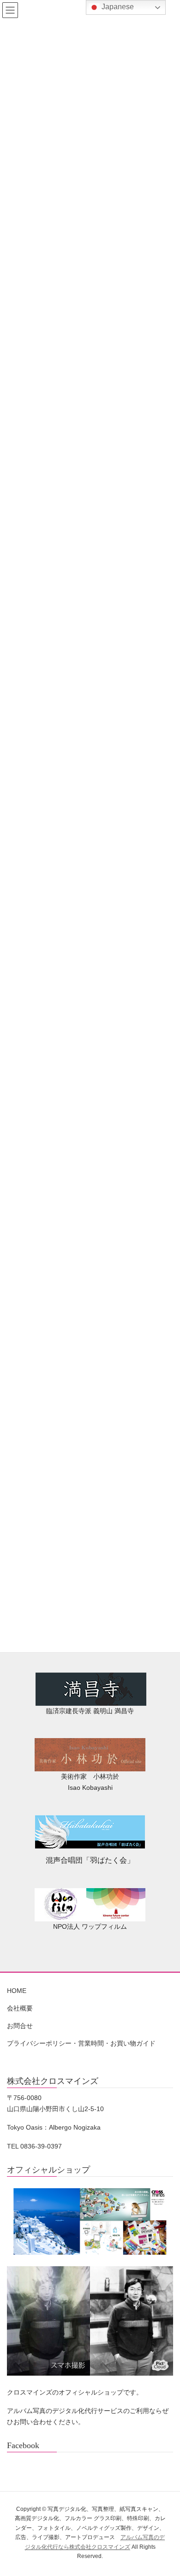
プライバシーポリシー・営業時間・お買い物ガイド (81, 2043)
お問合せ (20, 2026)
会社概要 (20, 2008)
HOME (17, 1991)
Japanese (117, 7)
